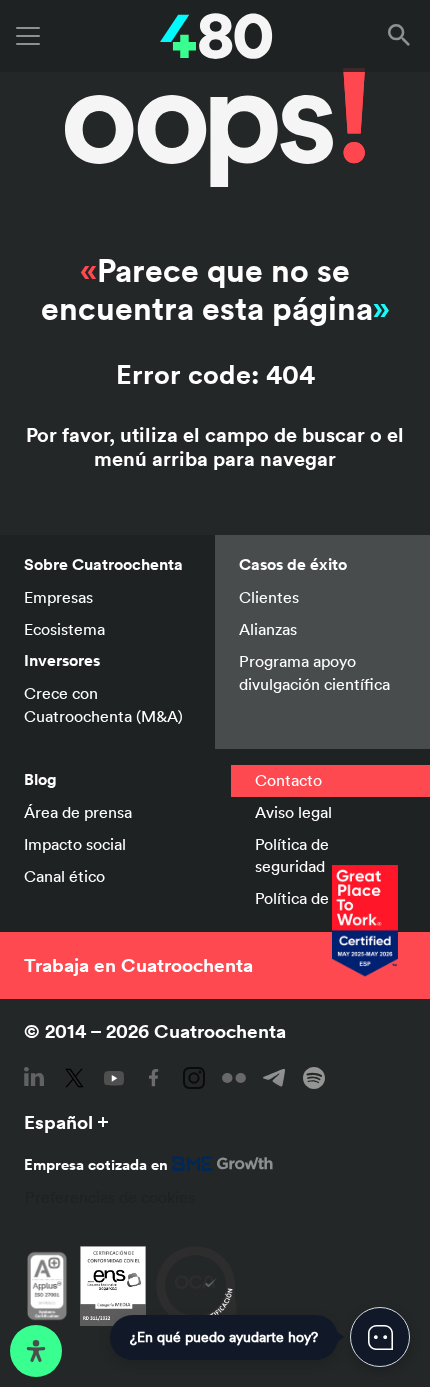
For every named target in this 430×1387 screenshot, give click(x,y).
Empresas (58, 597)
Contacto (288, 780)
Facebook (154, 1078)
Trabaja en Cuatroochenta (138, 965)
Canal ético (64, 876)
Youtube (114, 1078)
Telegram (274, 1078)
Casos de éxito (293, 564)
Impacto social (75, 844)
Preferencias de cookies (110, 1197)
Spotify (314, 1078)
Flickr (234, 1078)
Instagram (194, 1078)
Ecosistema (64, 629)
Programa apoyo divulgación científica (316, 672)
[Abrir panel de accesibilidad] (36, 1351)
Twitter (74, 1078)
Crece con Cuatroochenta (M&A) (103, 704)
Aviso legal (293, 812)
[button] (403, 36)
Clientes (269, 597)
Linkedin (34, 1078)
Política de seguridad (292, 855)
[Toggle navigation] (28, 36)
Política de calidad (319, 898)
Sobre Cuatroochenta (103, 564)
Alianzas (268, 629)
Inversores (62, 660)
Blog (40, 779)
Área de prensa (78, 812)
